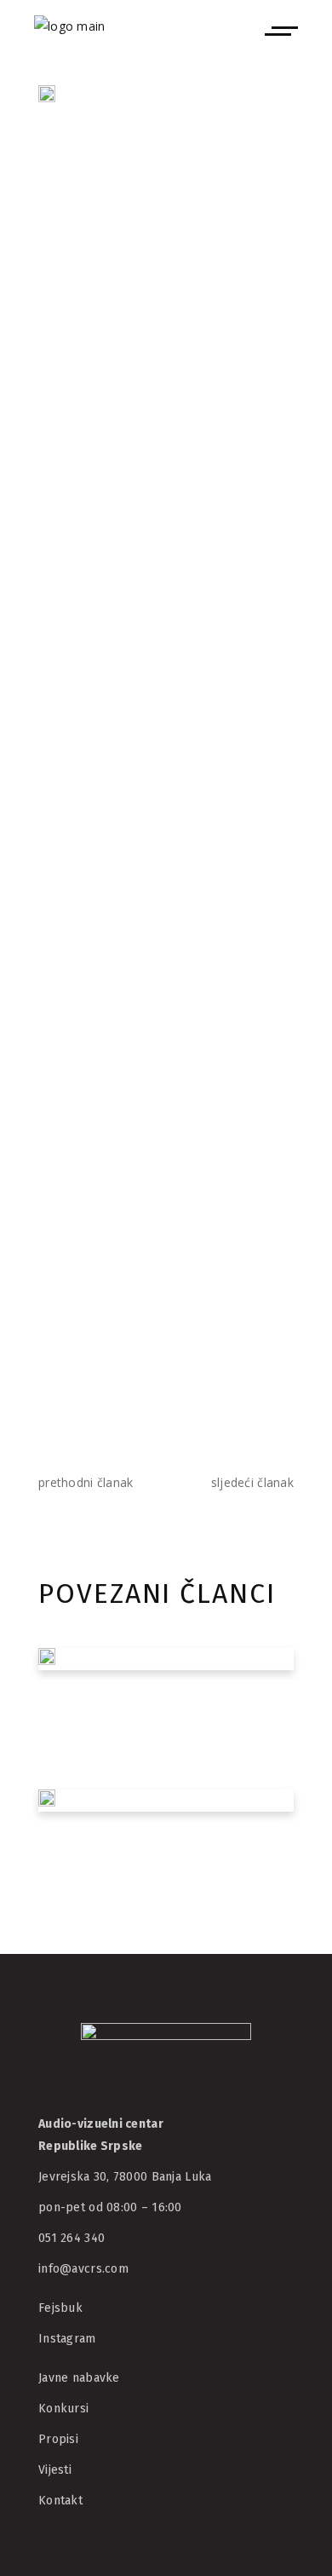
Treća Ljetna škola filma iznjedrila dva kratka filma (164, 1705)
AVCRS (155, 190)
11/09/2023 (84, 1918)
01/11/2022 (84, 190)
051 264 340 (72, 2238)
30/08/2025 (84, 1753)
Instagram (67, 2339)
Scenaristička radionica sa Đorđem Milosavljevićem (151, 1858)
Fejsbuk (60, 2308)
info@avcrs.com (83, 2269)
